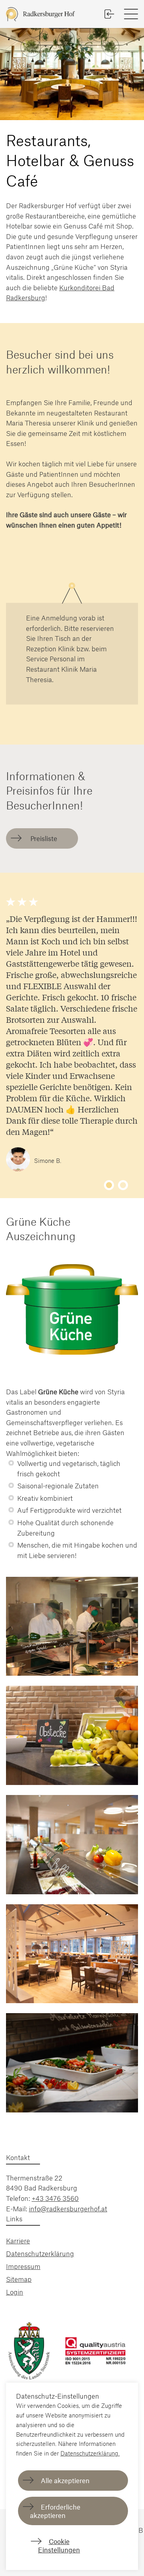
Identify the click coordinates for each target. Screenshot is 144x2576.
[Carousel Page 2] (123, 1185)
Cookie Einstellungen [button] (59, 2545)
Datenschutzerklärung (40, 2253)
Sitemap (19, 2279)
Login (15, 2292)
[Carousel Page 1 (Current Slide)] (109, 1185)
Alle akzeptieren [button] (65, 2480)
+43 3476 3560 (55, 2198)
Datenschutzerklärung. (90, 2453)
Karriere (18, 2241)
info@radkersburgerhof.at (68, 2209)
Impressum (23, 2266)
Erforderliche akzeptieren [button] (55, 2511)
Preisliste (43, 838)
